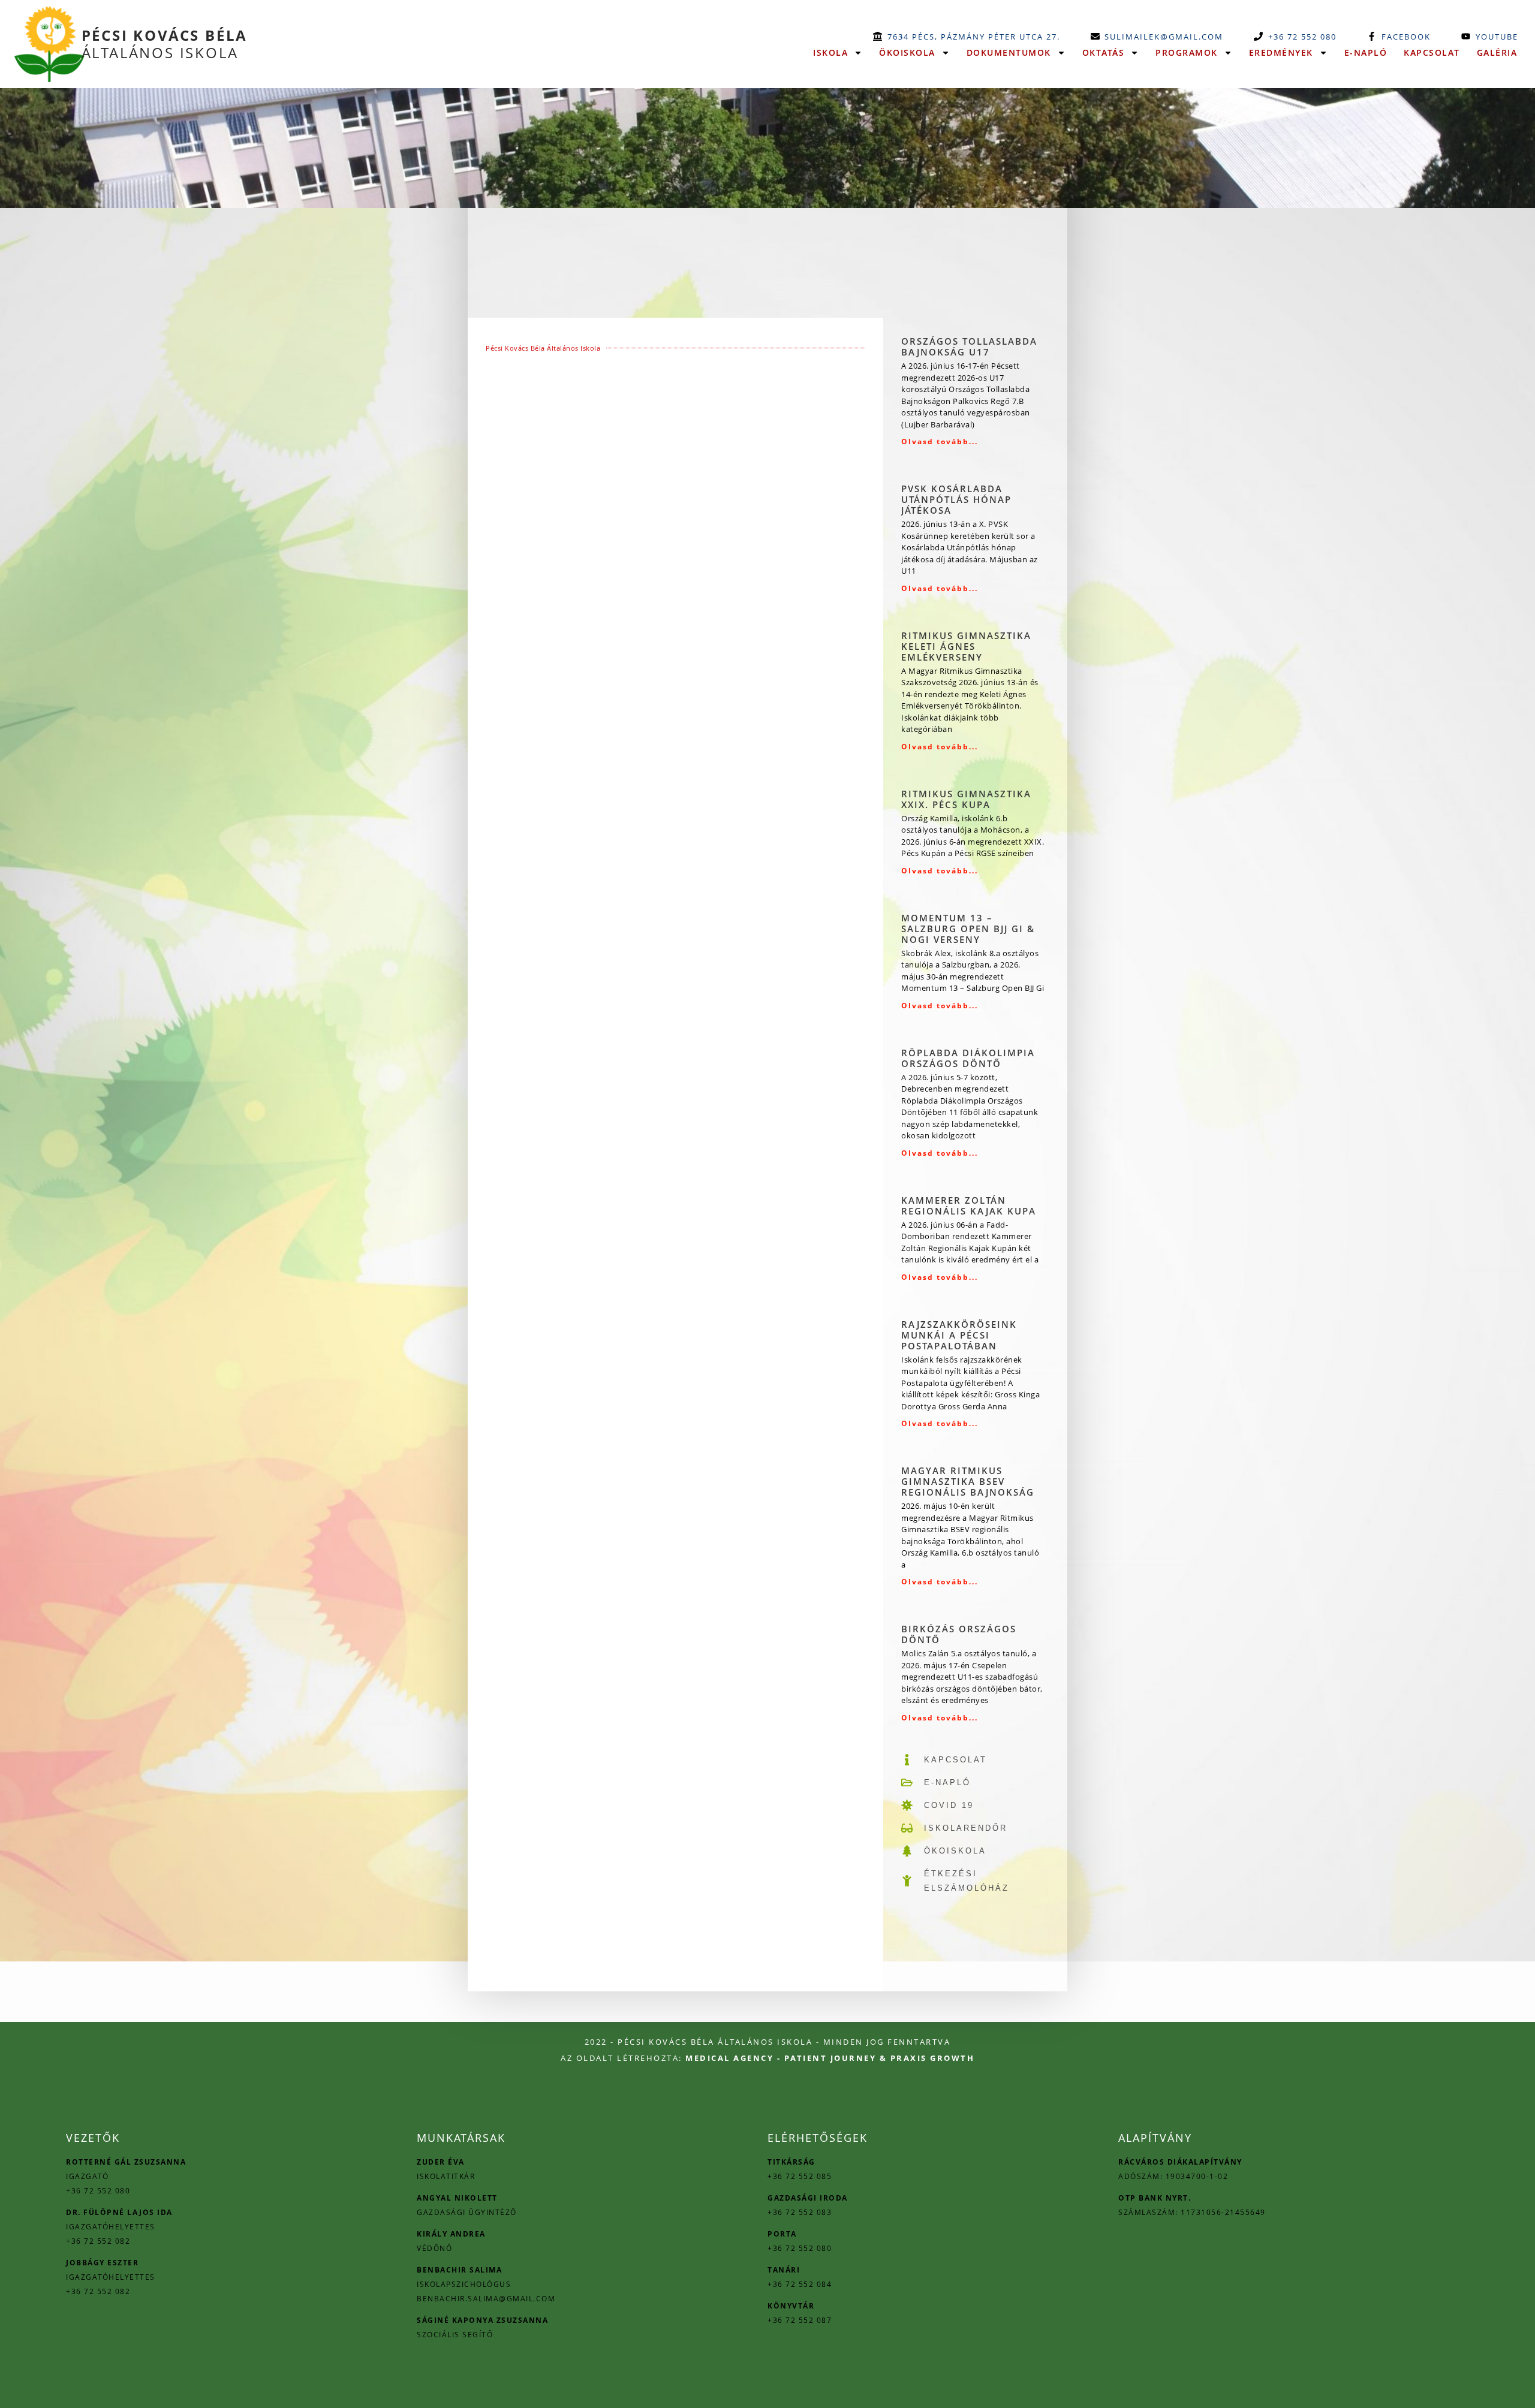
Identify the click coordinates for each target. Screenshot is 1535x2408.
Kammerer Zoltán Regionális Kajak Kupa (969, 1205)
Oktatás (1104, 52)
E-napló (1366, 52)
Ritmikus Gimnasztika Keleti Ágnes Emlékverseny (966, 646)
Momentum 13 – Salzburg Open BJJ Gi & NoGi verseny (968, 929)
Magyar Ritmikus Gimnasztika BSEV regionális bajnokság (968, 1481)
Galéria (1497, 52)
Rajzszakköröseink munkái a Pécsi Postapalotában (959, 1335)
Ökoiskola (907, 52)
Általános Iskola (165, 44)
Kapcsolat (1432, 52)
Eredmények (1281, 52)
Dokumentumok (1009, 52)
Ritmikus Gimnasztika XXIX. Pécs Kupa (966, 799)
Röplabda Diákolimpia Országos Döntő (968, 1058)
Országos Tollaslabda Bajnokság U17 (969, 346)
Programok (1187, 52)
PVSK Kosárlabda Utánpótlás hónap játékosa (956, 499)
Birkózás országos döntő (959, 1634)
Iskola (830, 52)
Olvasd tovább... (940, 441)
